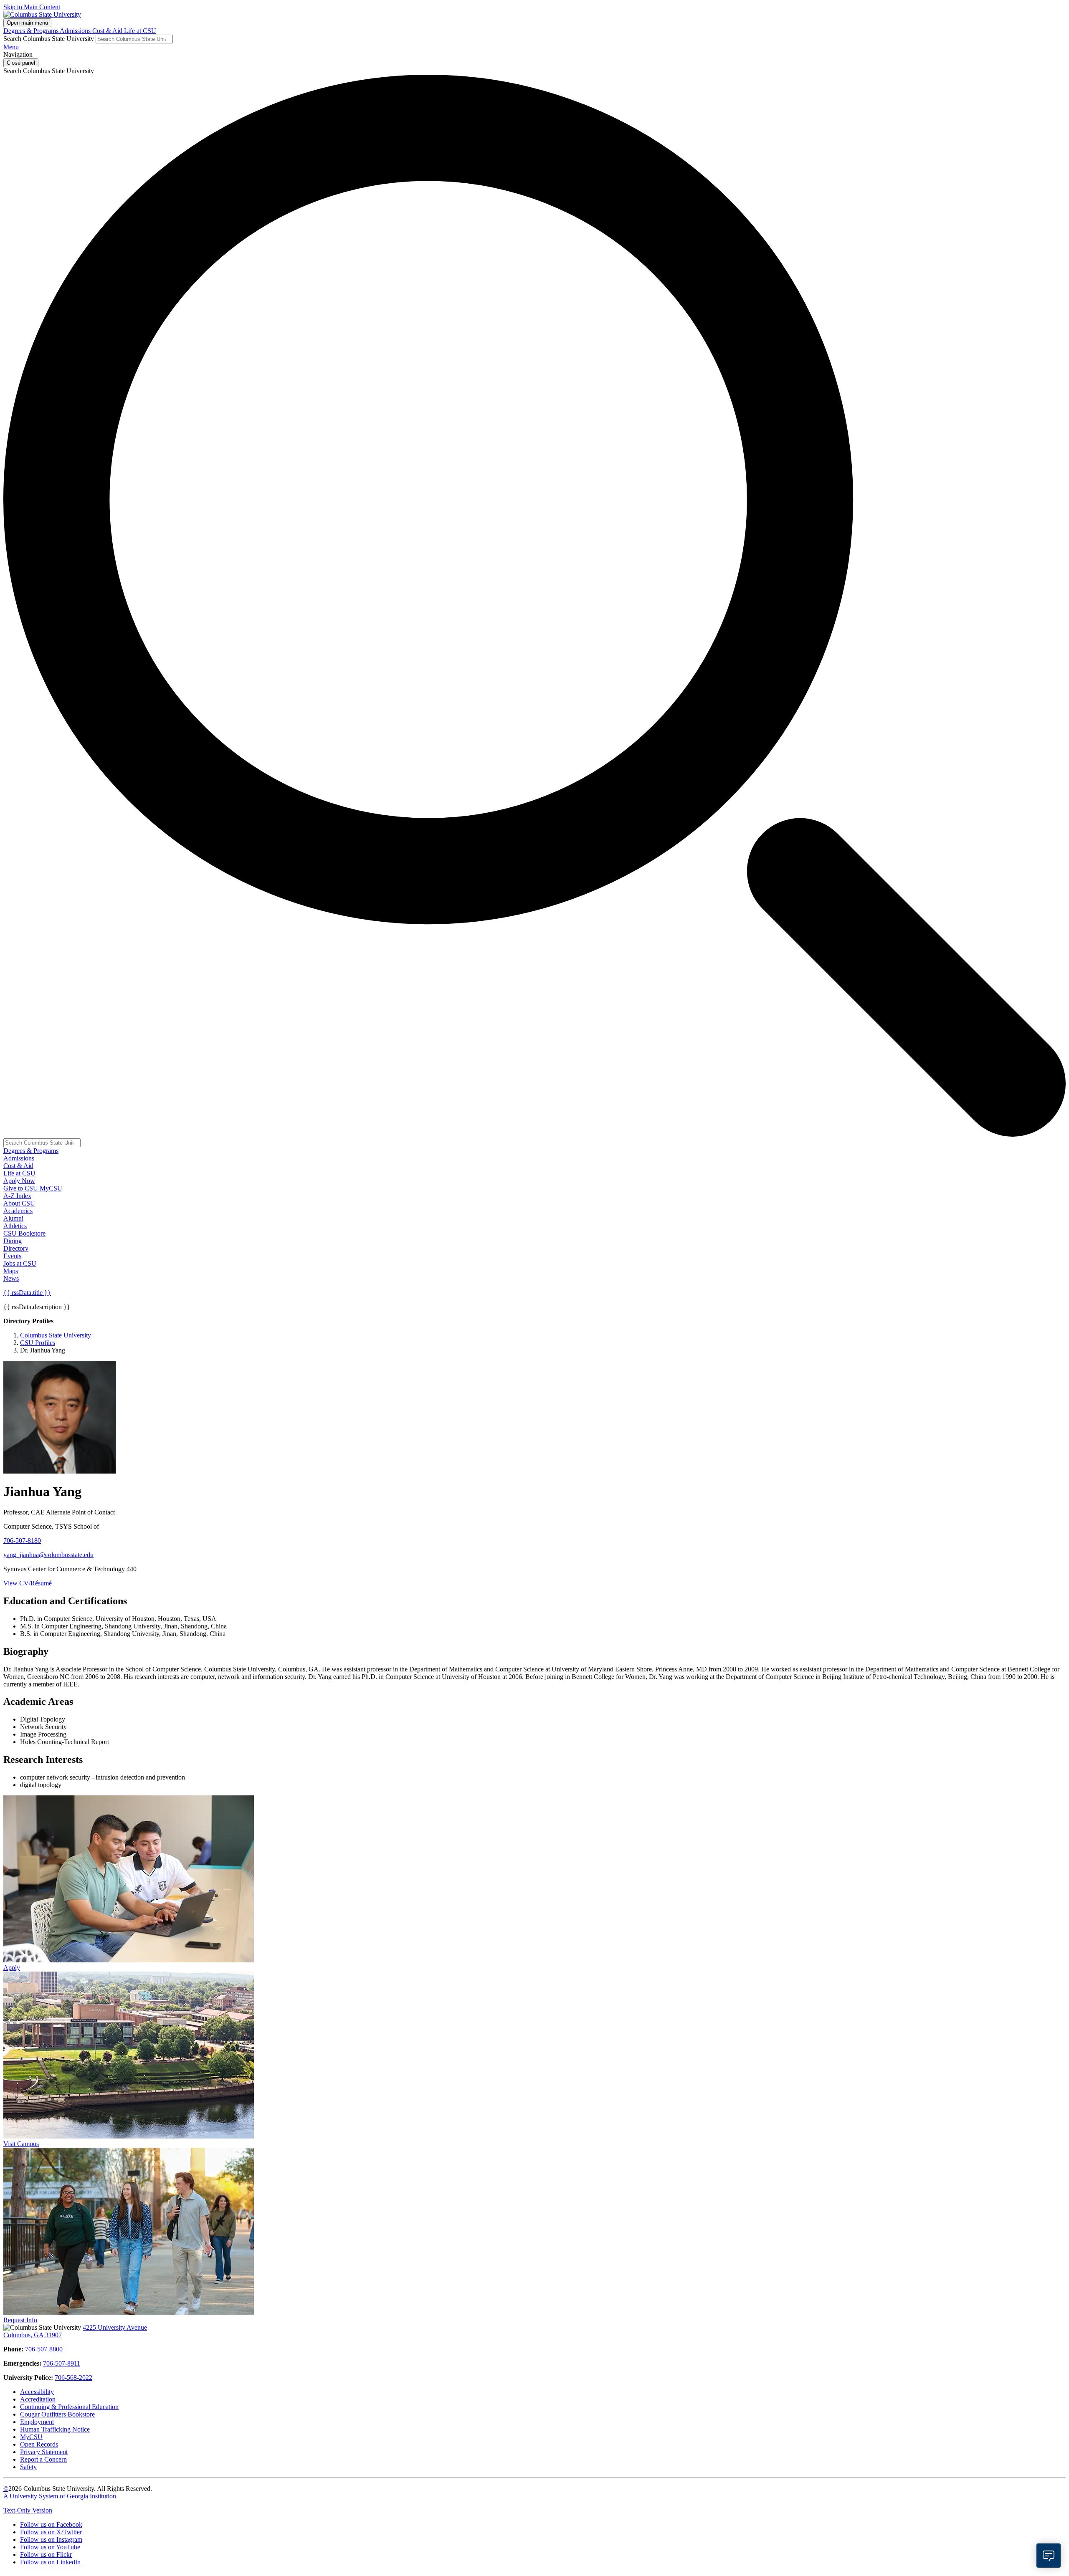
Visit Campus (21, 2144)
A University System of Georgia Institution (60, 2496)
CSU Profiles (38, 1343)
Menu (11, 47)
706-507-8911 (62, 2363)
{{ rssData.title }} (27, 1293)
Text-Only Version (28, 2510)
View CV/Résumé (28, 1583)
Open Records (39, 2444)
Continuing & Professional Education (69, 2407)
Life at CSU (140, 31)
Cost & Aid (108, 31)
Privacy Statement (44, 2452)
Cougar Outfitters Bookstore (57, 2414)
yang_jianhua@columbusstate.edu (48, 1555)
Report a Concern (43, 2459)
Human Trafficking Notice (55, 2429)
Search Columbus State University (49, 39)
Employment (37, 2422)
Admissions (76, 31)
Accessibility (37, 2392)
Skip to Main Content (32, 7)
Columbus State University (56, 1335)
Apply (12, 1968)
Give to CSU (22, 1188)
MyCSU (51, 1188)
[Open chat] (1049, 2556)
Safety (28, 2467)
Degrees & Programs (32, 31)
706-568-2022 (73, 2378)
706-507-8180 (22, 1541)
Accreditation (38, 2399)
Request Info (20, 2320)
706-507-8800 (44, 2349)
